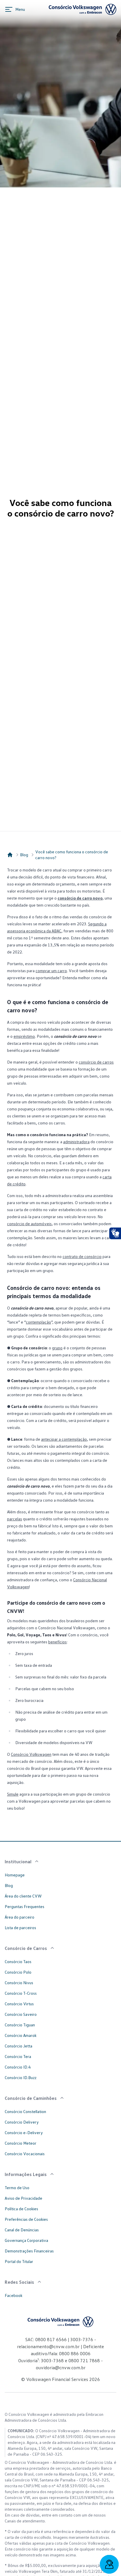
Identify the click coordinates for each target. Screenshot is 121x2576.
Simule (13, 1794)
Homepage (15, 1875)
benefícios (57, 1642)
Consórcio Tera (18, 2056)
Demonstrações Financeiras (29, 2251)
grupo (57, 1348)
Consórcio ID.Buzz (21, 2077)
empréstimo (24, 1036)
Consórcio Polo (18, 1972)
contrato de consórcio (82, 1256)
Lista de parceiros (20, 1928)
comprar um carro (51, 971)
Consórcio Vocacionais (25, 2154)
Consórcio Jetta (19, 2046)
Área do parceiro (20, 1917)
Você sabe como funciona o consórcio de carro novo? (72, 855)
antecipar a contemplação (64, 1439)
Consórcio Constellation (25, 2111)
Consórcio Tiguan (20, 2025)
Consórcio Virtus (19, 2004)
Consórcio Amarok (21, 2035)
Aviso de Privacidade (23, 2198)
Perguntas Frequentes (25, 1906)
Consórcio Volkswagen (31, 1754)
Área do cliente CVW (23, 1896)
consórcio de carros (96, 1062)
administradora (76, 1142)
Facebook (14, 2295)
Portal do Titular (19, 2261)
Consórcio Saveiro (21, 2014)
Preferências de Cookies (26, 2219)
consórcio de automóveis (29, 1224)
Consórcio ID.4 (18, 2067)
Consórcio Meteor (21, 2143)
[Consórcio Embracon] (10, 855)
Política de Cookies (21, 2209)
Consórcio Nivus (19, 1983)
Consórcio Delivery (22, 2122)
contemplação (38, 1322)
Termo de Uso (17, 2188)
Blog (24, 855)
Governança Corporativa (26, 2240)
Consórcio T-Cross (21, 1993)
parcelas (15, 1519)
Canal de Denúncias (22, 2230)
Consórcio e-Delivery (24, 2133)
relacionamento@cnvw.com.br (48, 2346)
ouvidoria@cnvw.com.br (61, 2368)
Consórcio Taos (18, 1962)
